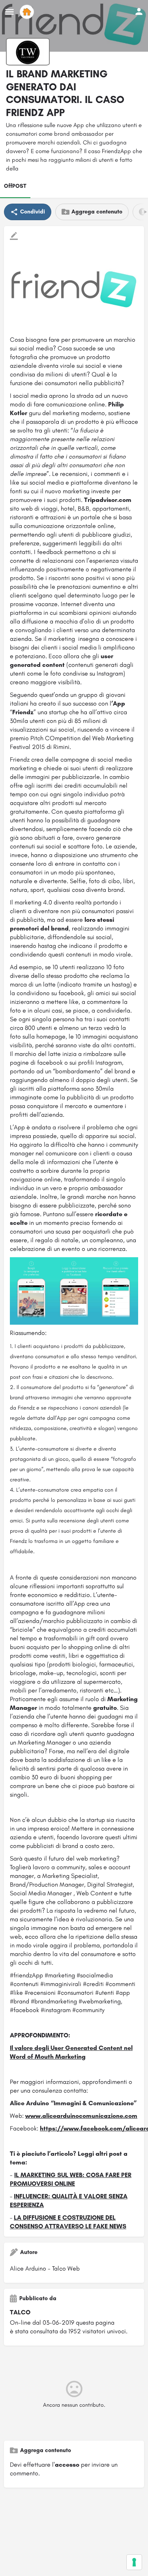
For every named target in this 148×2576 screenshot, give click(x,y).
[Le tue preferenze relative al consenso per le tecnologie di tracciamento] (134, 2562)
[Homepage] (28, 12)
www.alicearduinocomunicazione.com (81, 2116)
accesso (67, 2465)
